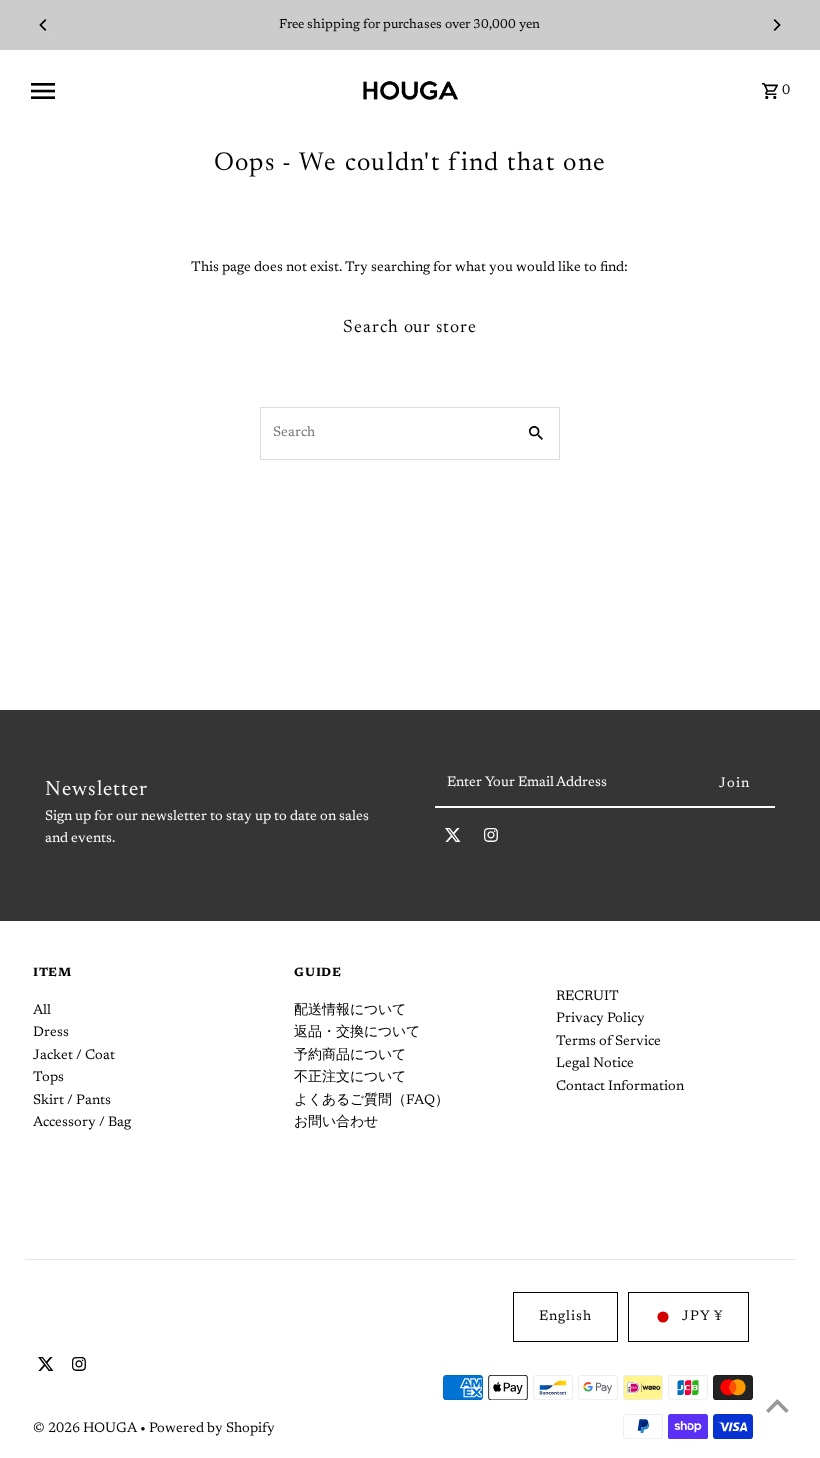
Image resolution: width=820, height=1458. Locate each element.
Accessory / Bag (82, 1123)
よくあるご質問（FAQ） (371, 1101)
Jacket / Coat (74, 1056)
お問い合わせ (336, 1123)
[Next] (776, 25)
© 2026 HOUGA (86, 1429)
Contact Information (620, 1087)
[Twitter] (453, 839)
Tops (48, 1078)
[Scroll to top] (777, 1405)
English (565, 1317)
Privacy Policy (600, 1019)
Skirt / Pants (72, 1101)
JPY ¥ (702, 1317)
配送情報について (350, 1011)
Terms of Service (608, 1042)
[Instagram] (491, 839)
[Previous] (44, 25)
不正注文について (350, 1078)
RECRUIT (587, 997)
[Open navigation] (188, 91)
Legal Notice (595, 1064)
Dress (51, 1033)
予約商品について (350, 1056)
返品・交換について (357, 1033)
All (42, 1011)
